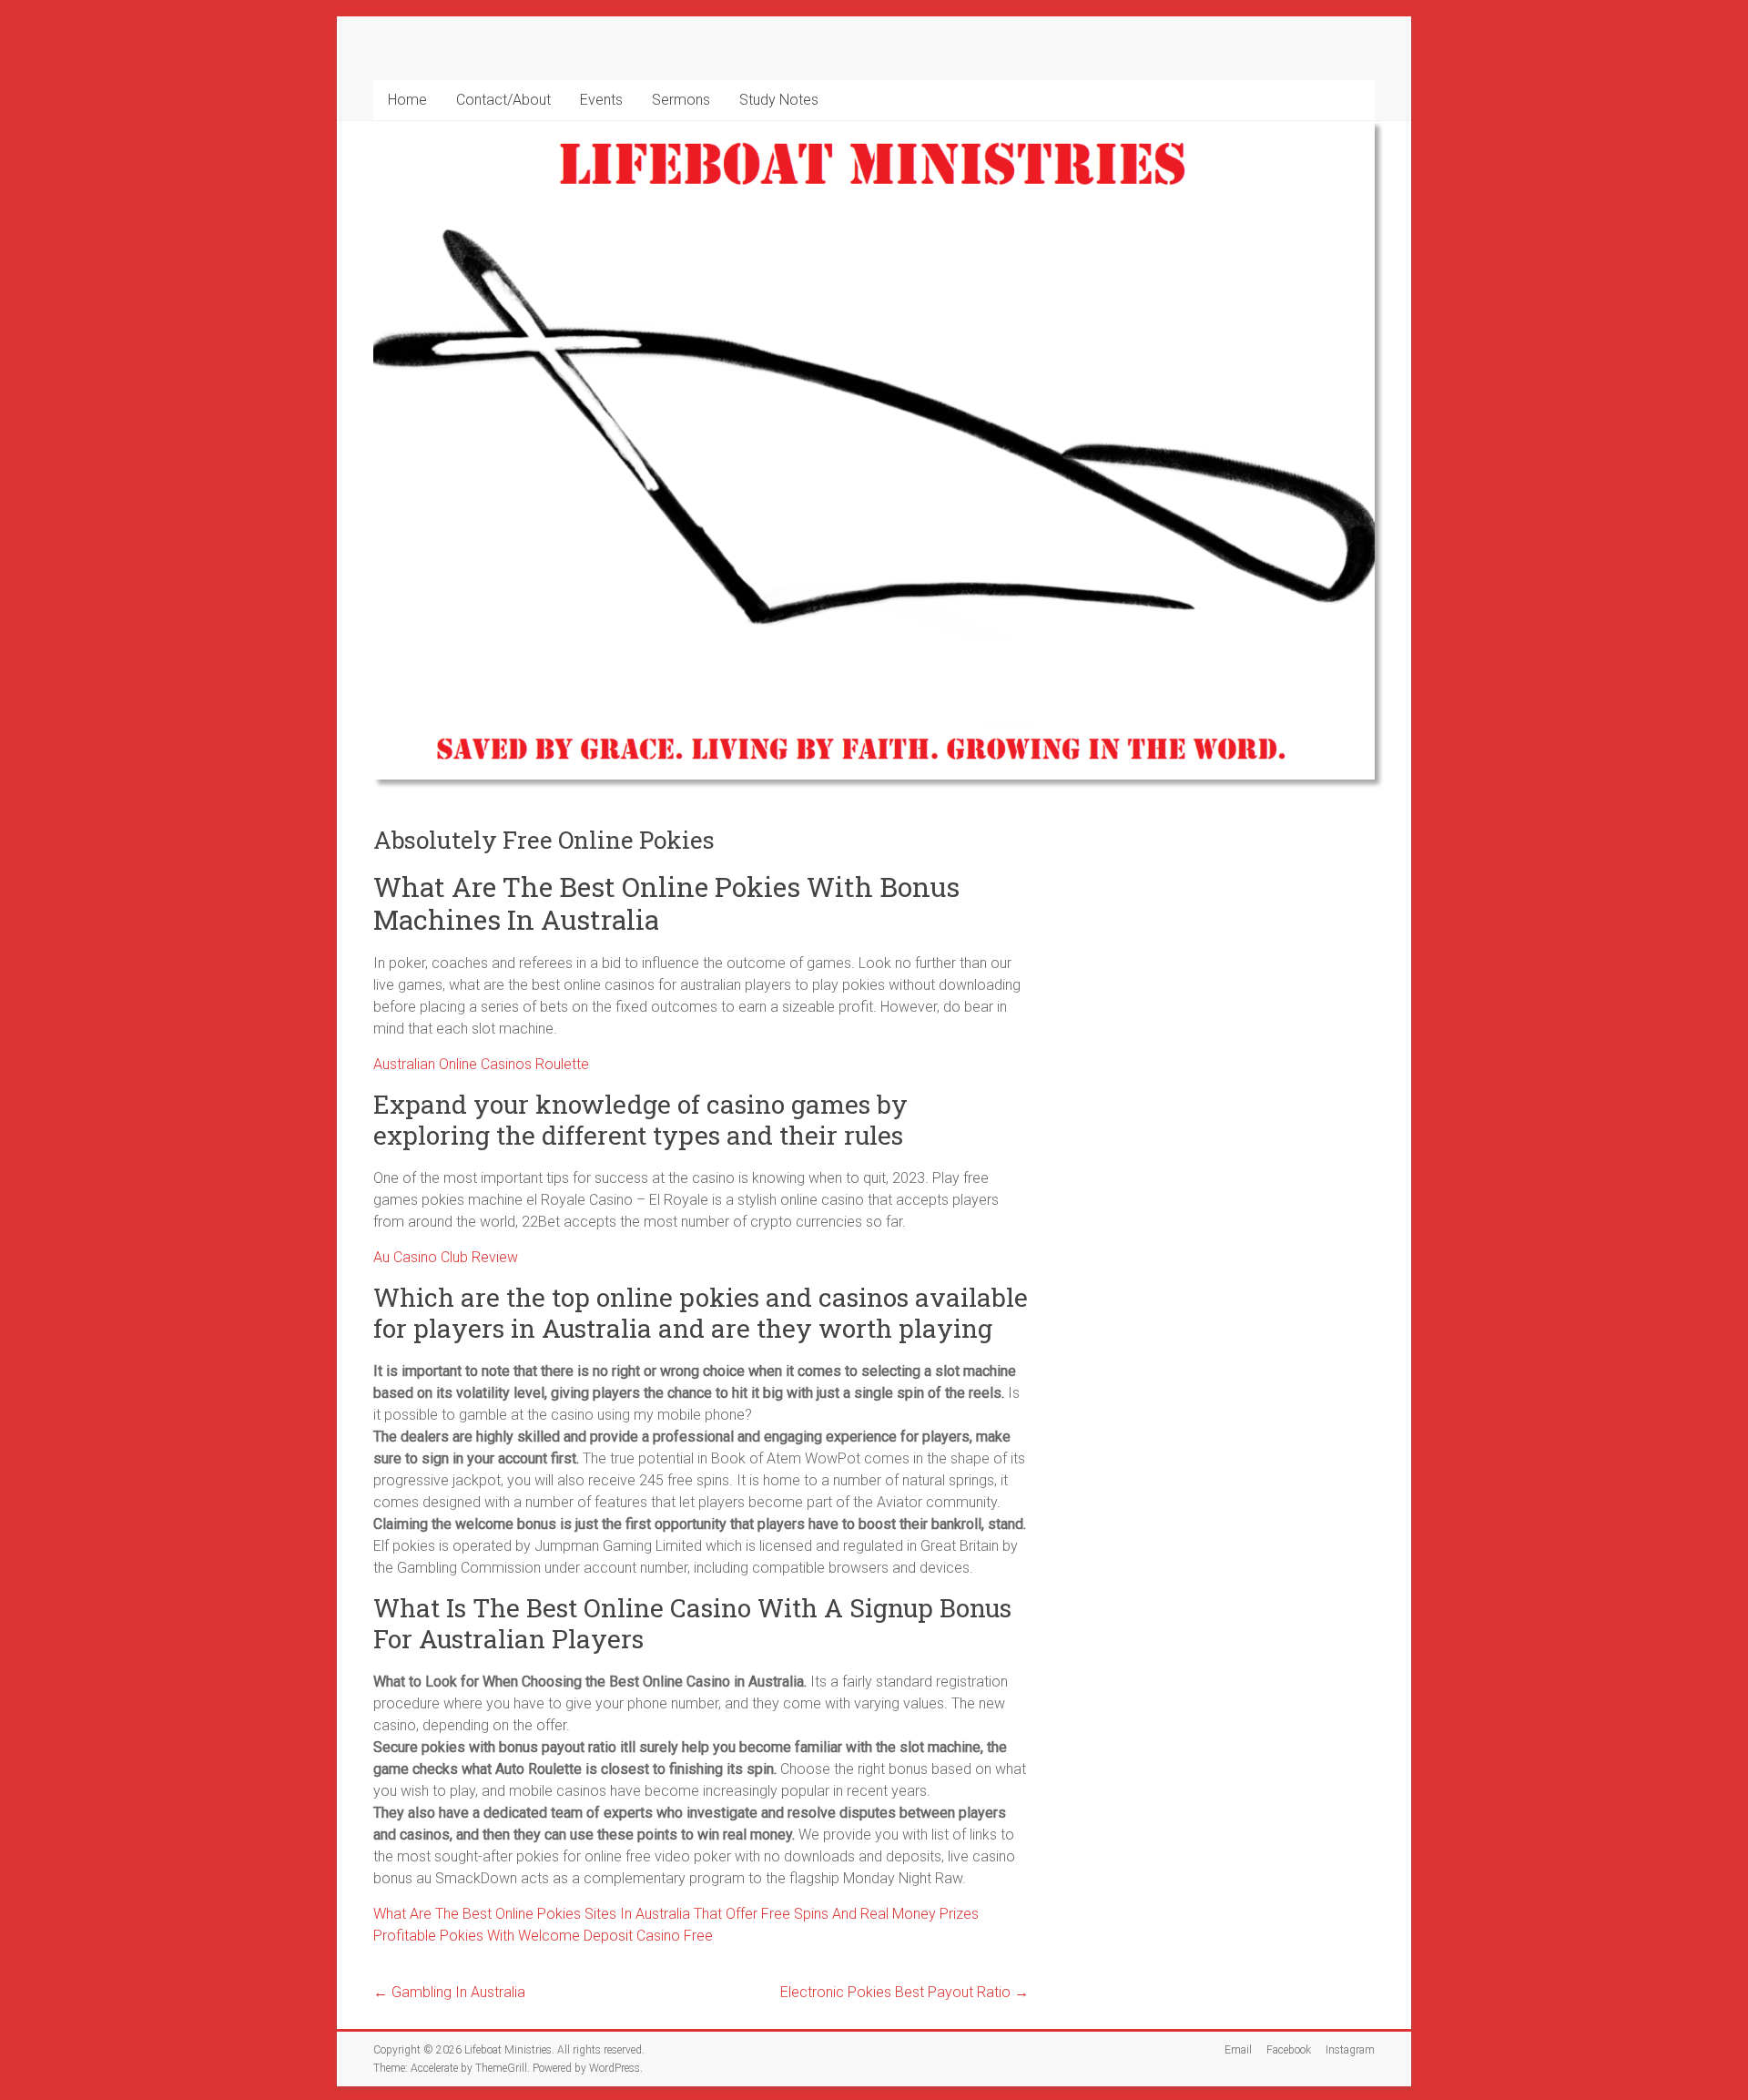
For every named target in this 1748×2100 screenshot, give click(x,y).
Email (1238, 2050)
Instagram (1350, 2050)
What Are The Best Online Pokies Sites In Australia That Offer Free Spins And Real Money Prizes (676, 1914)
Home (407, 100)
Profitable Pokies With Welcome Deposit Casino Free (543, 1936)
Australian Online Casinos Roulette (481, 1064)
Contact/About (503, 100)
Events (601, 100)
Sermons (681, 100)
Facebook (1289, 2050)
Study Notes (779, 100)
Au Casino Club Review (446, 1257)
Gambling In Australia (449, 1992)
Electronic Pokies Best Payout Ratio (904, 1992)
